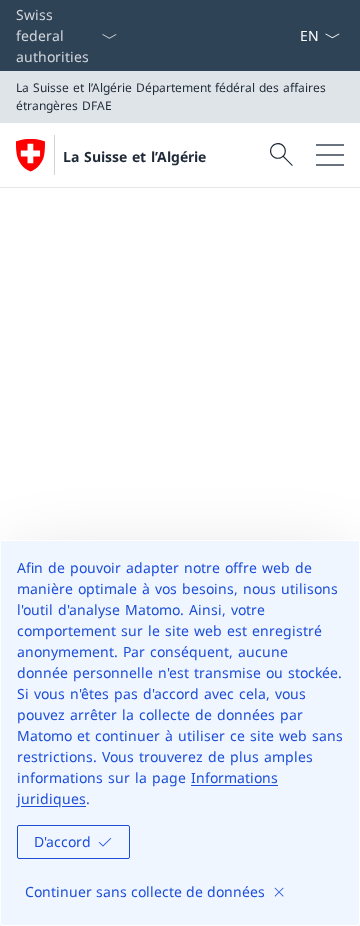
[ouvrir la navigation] (330, 155)
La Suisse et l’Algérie (134, 156)
